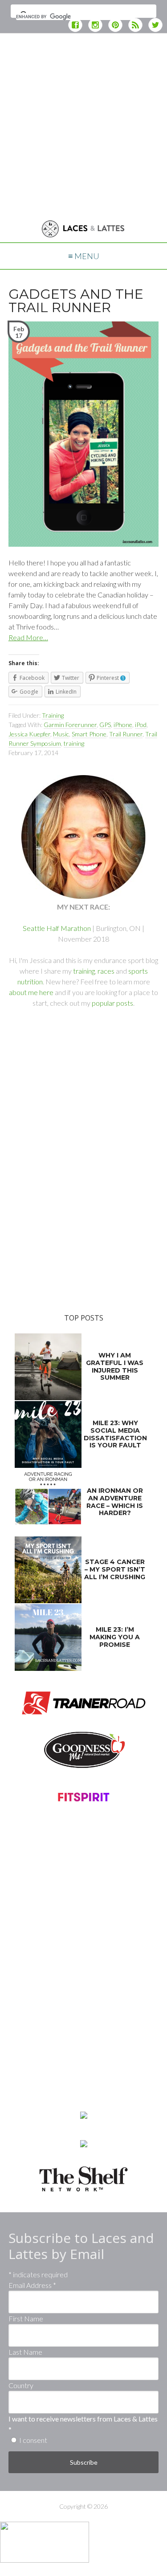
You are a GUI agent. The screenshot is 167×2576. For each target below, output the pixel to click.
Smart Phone (89, 734)
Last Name (25, 2352)
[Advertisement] (83, 124)
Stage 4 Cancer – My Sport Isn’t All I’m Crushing (115, 1569)
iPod (141, 725)
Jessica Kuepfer (29, 734)
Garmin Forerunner (70, 725)
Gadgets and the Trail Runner (76, 301)
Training (53, 715)
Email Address (32, 2285)
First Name (26, 2318)
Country (21, 2385)
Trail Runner (126, 734)
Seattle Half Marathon (57, 928)
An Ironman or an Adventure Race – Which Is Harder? (115, 1502)
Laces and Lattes (83, 230)
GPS (105, 725)
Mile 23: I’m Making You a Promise (115, 1637)
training (74, 743)
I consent (33, 2440)
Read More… (28, 637)
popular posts (112, 1003)
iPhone (123, 725)
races (106, 971)
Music (61, 734)
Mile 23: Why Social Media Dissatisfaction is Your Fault (115, 1434)
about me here (31, 992)
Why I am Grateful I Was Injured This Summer (115, 1366)
